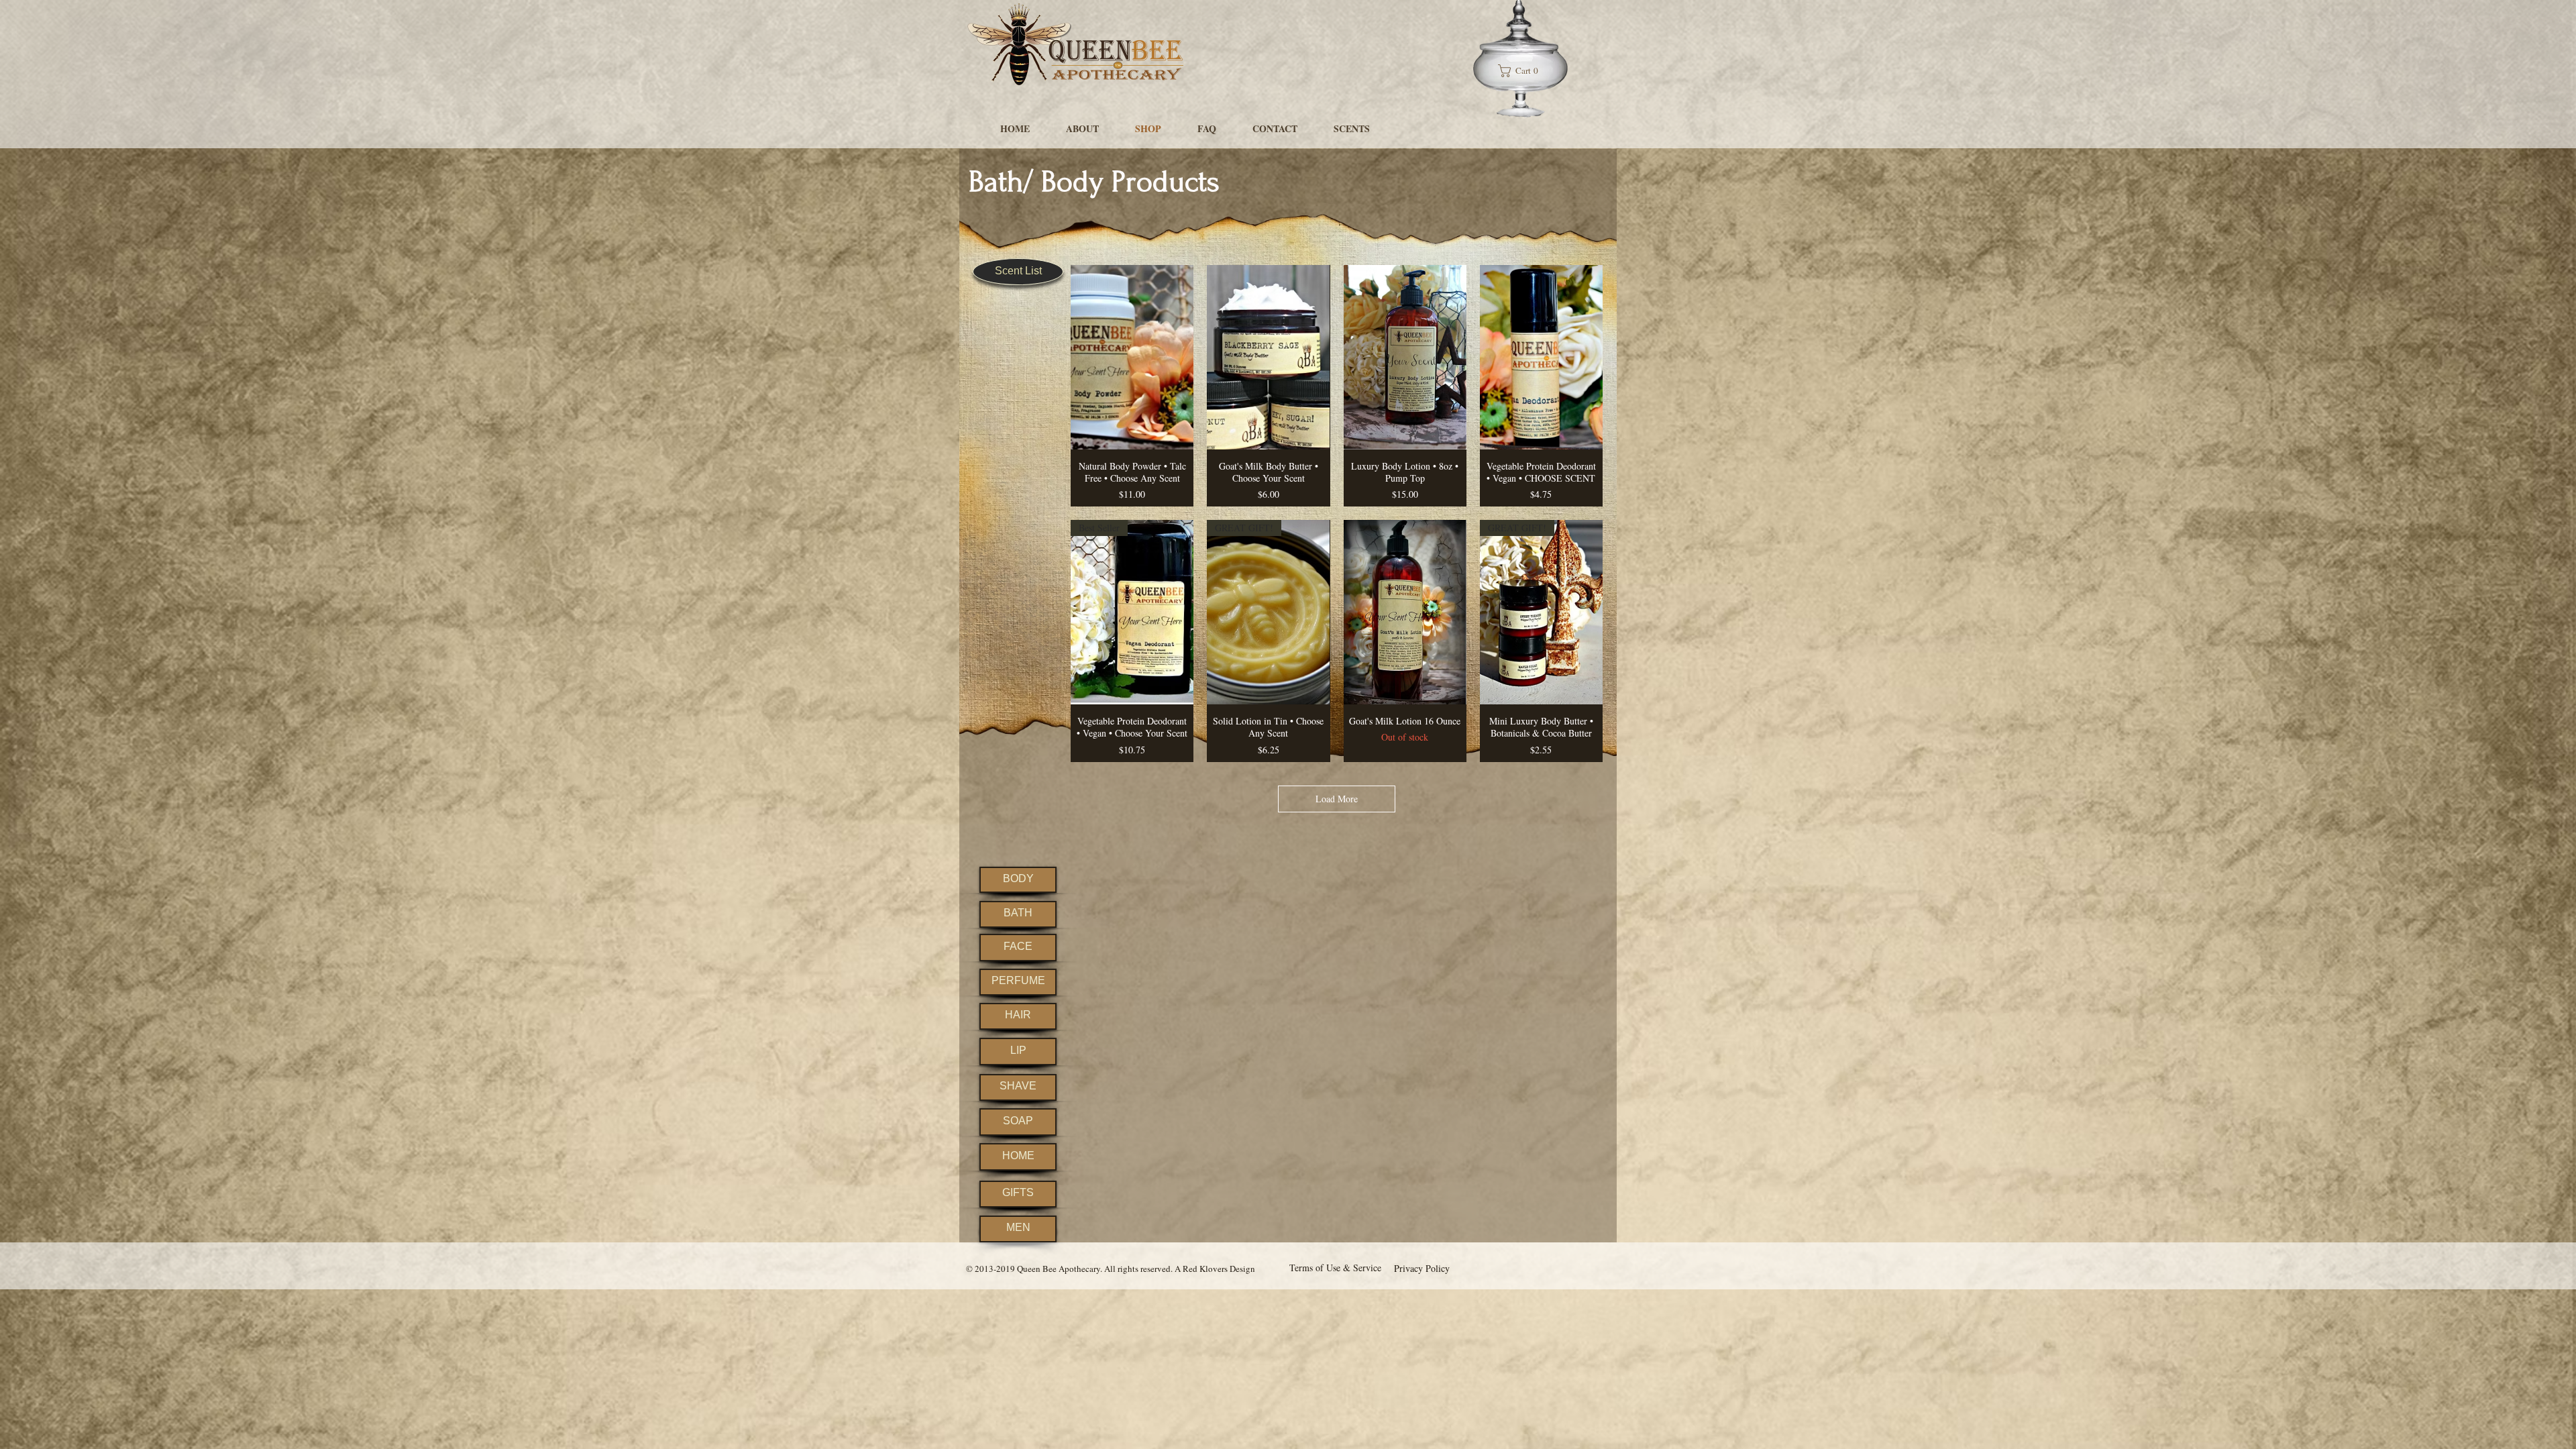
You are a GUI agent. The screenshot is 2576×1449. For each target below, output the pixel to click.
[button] (1523, 71)
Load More (1337, 799)
